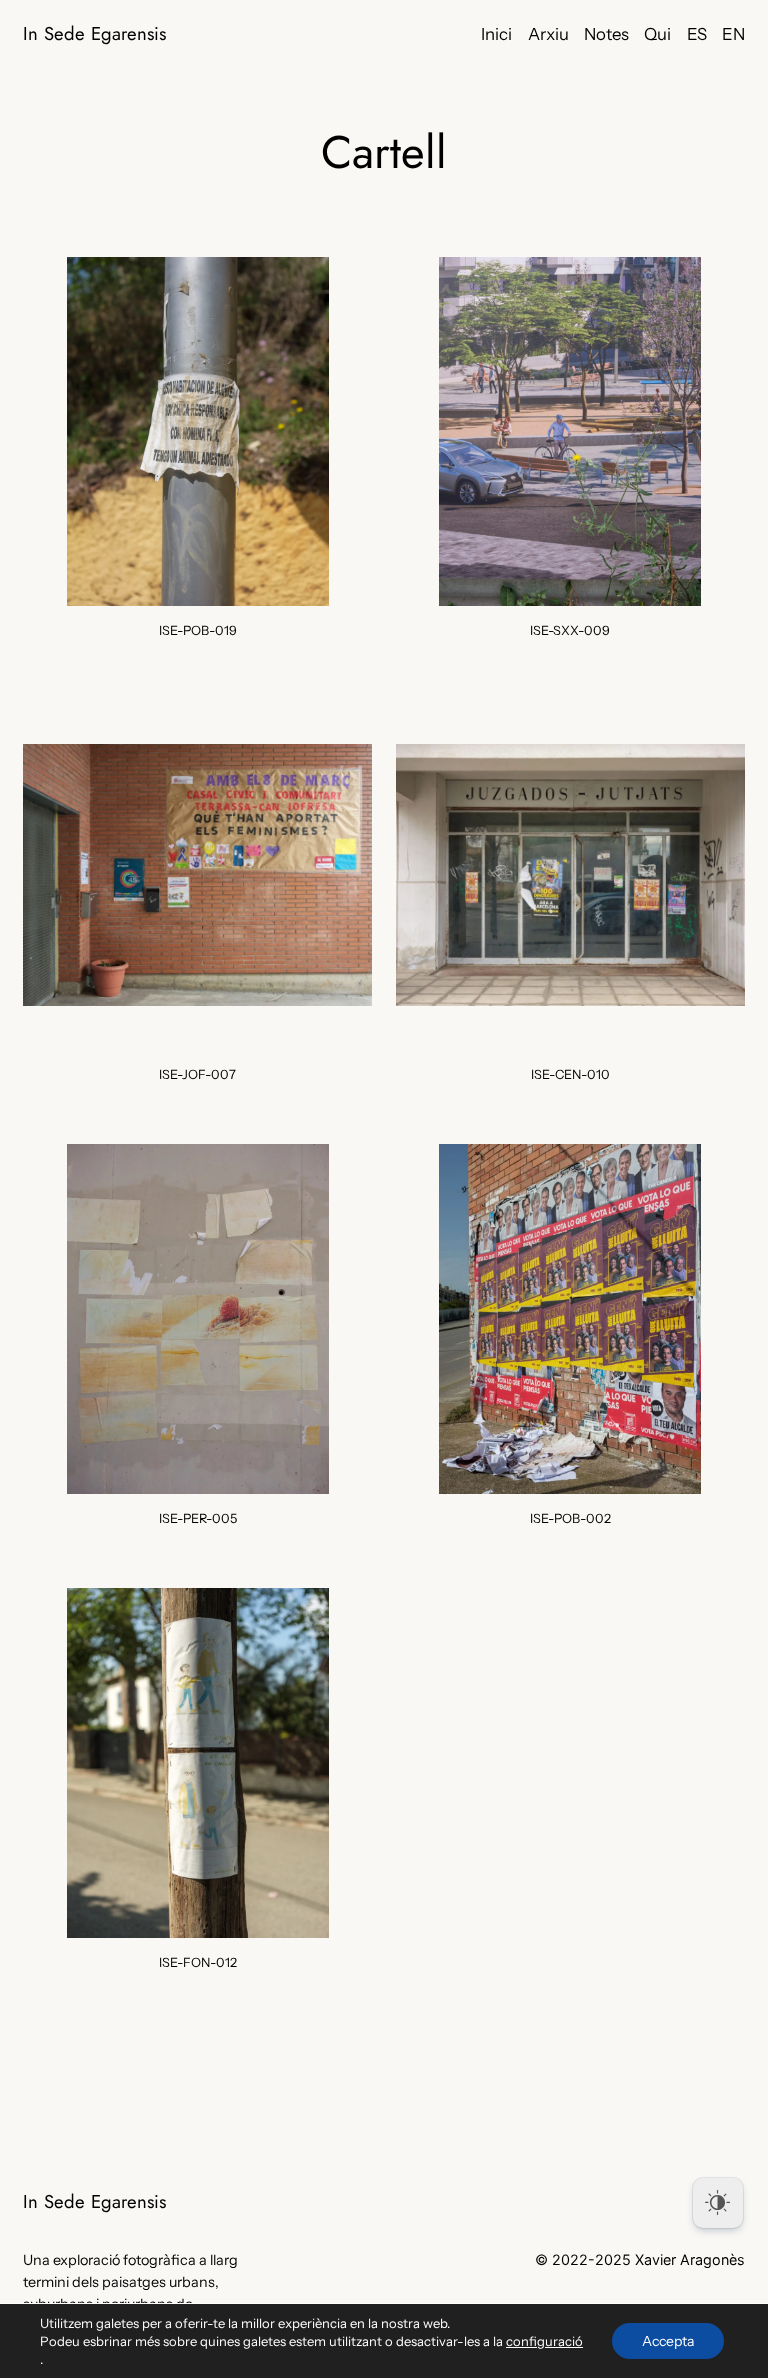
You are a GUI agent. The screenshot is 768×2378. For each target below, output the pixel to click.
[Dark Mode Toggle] (718, 2203)
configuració (544, 2341)
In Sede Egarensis (94, 33)
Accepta (668, 2341)
